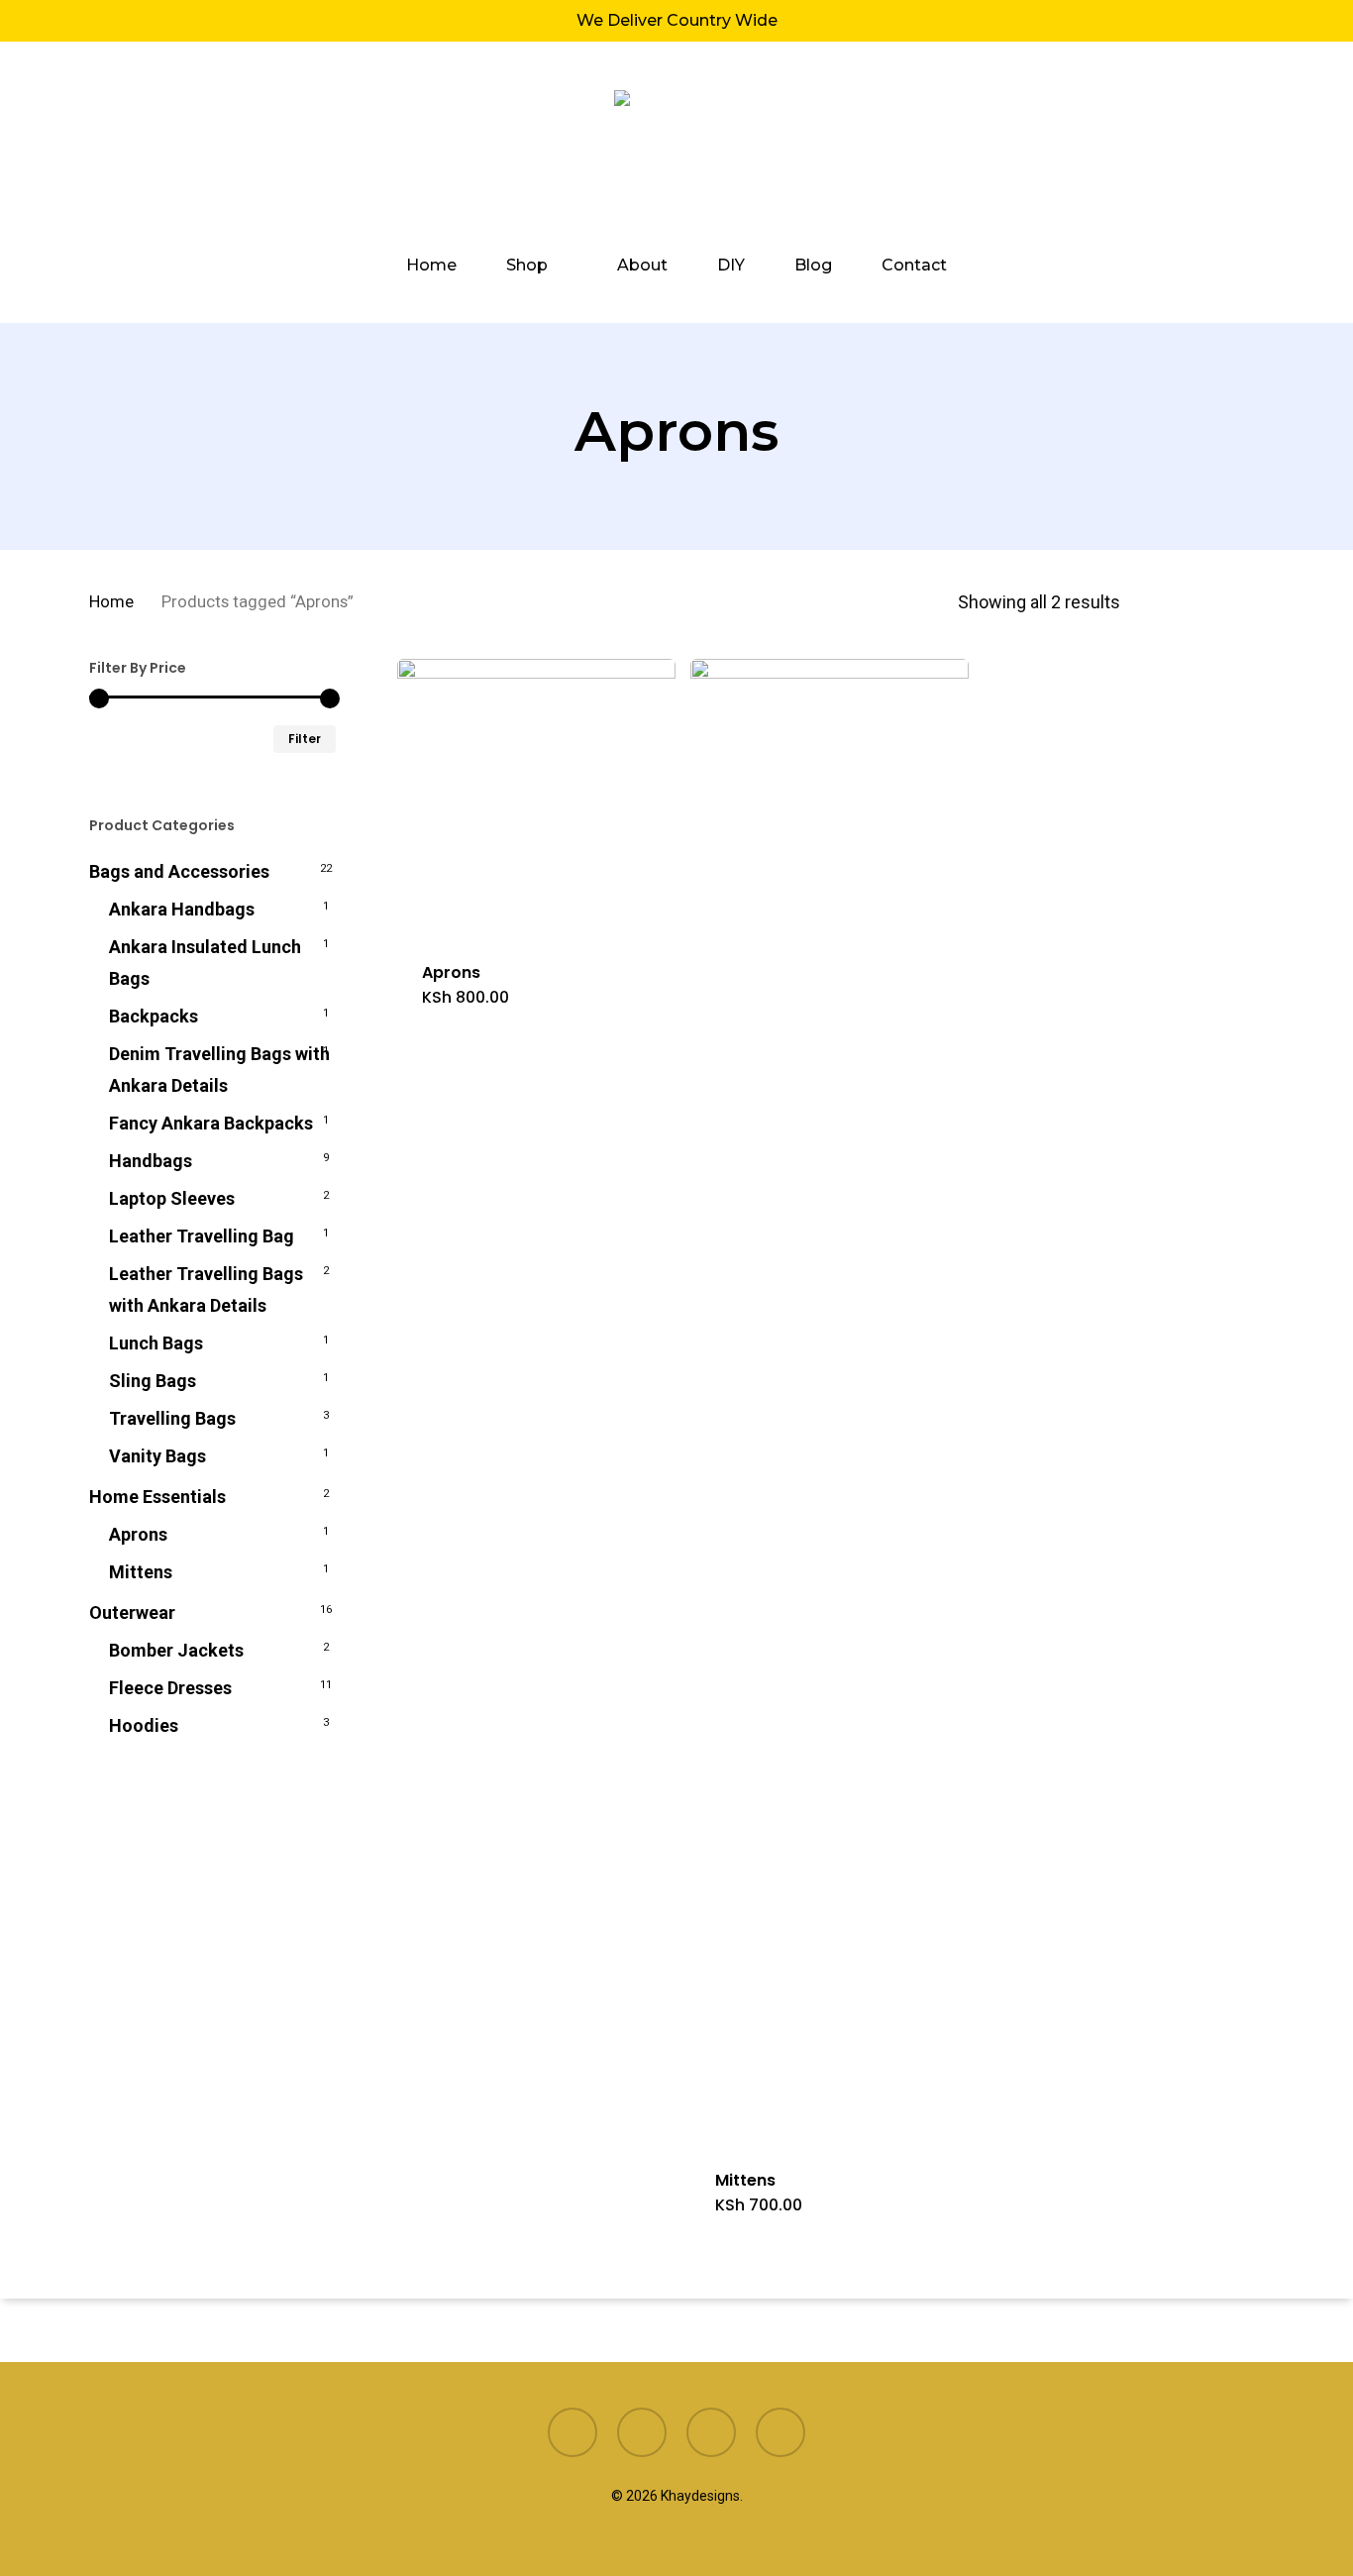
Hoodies (144, 1725)
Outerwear (132, 1612)
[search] (1151, 150)
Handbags (151, 1161)
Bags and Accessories (179, 871)
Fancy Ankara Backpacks (211, 1123)
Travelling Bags (172, 1418)
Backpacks (154, 1016)
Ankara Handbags (182, 909)
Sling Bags (153, 1381)
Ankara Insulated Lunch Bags (205, 963)
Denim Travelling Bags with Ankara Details (219, 1070)
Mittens (141, 1572)
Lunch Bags (156, 1343)
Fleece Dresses (170, 1688)
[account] (1202, 150)
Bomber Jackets (176, 1650)
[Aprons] (536, 798)
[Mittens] (830, 1402)
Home (111, 602)
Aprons (138, 1534)
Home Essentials (157, 1497)
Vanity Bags (157, 1456)
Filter (305, 739)
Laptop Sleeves (172, 1198)
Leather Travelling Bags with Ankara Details (206, 1289)
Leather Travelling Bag (202, 1236)
